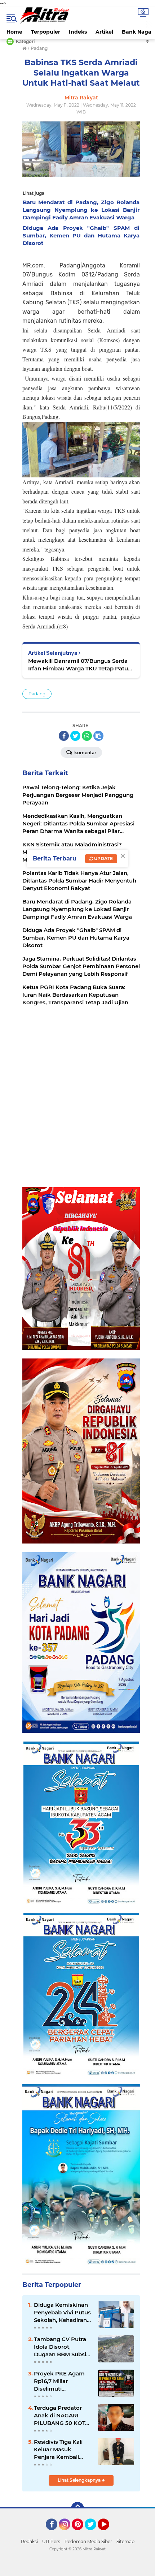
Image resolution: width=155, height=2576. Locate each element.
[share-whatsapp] (87, 736)
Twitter (94, 2533)
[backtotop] (77, 2508)
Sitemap (125, 2541)
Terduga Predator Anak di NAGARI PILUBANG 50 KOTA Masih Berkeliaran (61, 2416)
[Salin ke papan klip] (98, 736)
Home (14, 32)
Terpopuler (46, 32)
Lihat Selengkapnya (80, 2480)
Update (103, 858)
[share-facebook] (64, 736)
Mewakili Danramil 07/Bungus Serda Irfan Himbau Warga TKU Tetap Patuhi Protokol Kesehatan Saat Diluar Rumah (81, 665)
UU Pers (51, 2541)
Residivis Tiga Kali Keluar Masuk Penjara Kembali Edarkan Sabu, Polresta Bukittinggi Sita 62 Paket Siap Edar (61, 2450)
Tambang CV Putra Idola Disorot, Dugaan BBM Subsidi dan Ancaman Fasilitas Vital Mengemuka (63, 2347)
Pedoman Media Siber (88, 2541)
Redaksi (29, 2541)
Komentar (85, 753)
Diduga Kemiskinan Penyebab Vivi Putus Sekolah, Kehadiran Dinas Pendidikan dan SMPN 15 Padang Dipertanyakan (63, 2313)
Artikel (104, 32)
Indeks (78, 32)
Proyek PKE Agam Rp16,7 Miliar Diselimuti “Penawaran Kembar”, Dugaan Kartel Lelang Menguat (59, 2381)
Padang (37, 694)
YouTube (108, 2533)
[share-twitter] (75, 736)
